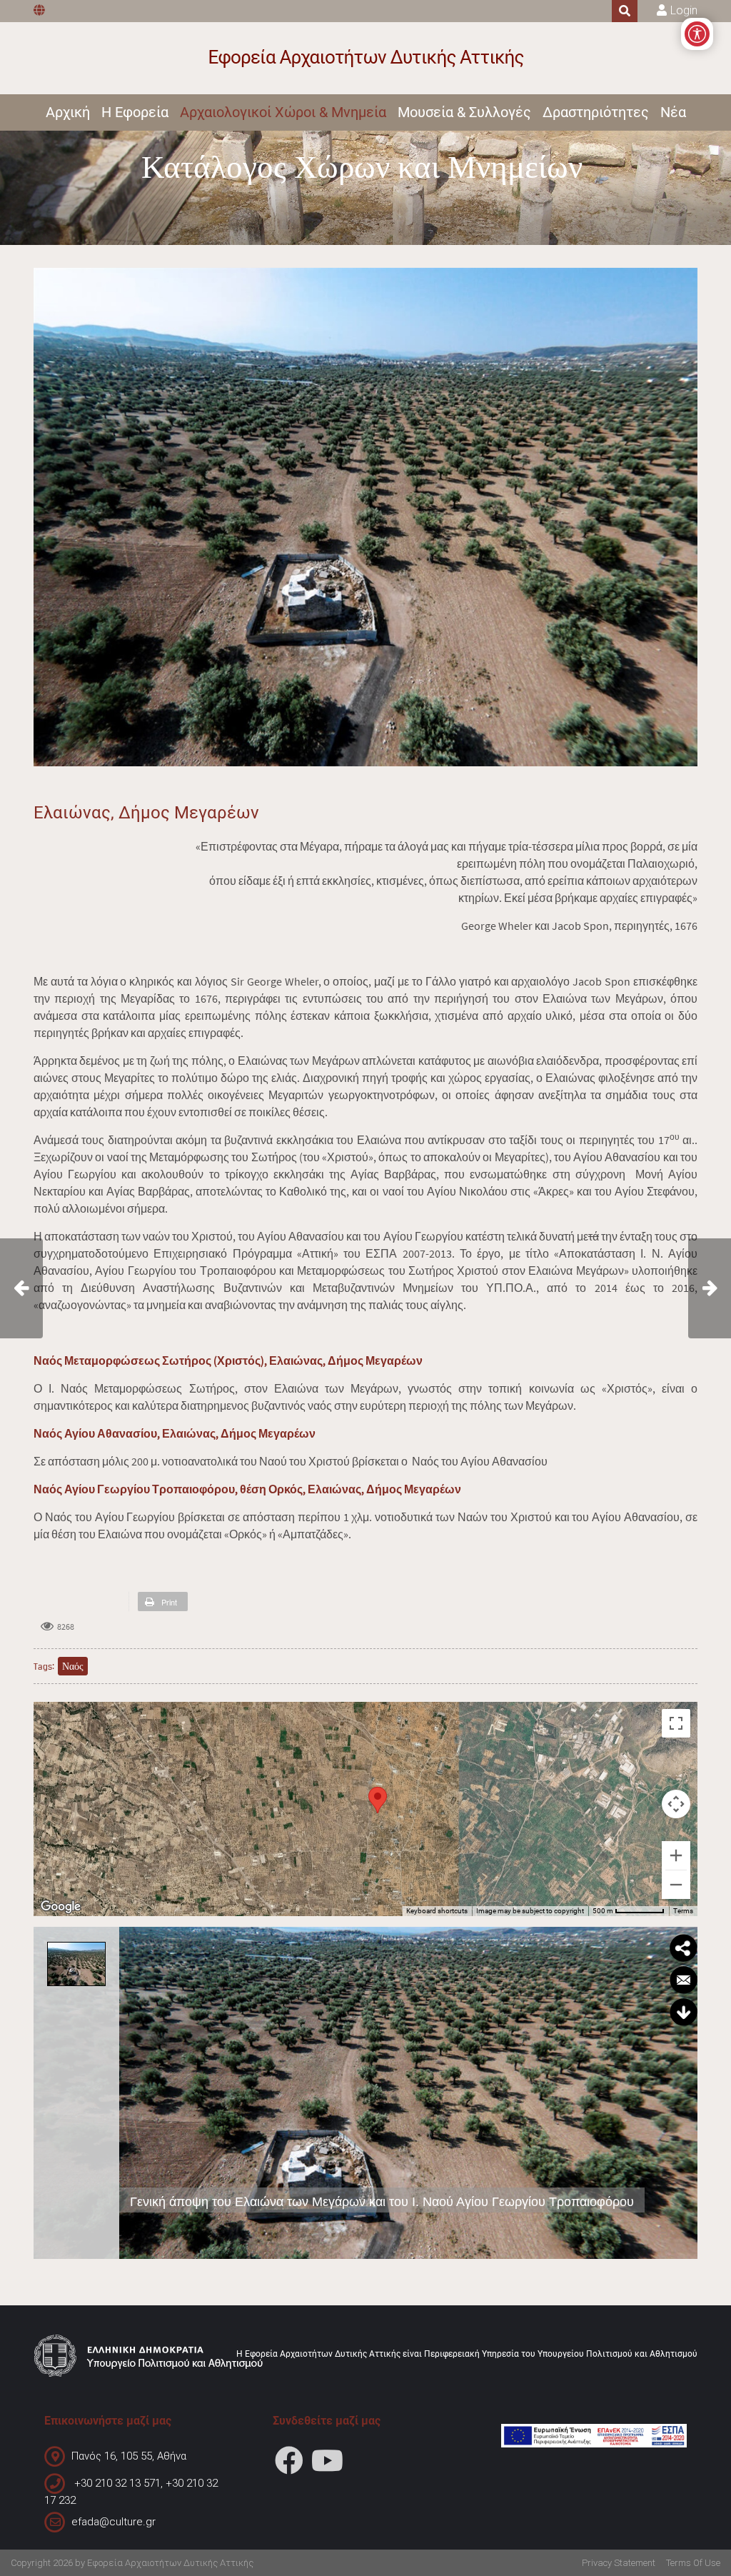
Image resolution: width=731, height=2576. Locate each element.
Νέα (673, 112)
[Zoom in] (676, 1855)
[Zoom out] (676, 1885)
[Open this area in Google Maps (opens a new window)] (61, 1907)
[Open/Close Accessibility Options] (697, 34)
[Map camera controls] (676, 1804)
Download (683, 2013)
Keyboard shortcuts (437, 1911)
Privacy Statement (619, 2563)
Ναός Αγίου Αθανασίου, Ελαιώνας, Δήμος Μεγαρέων (175, 1433)
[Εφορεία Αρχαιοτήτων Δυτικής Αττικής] (366, 58)
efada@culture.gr (114, 2522)
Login (684, 10)
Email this (683, 1980)
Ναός (73, 1666)
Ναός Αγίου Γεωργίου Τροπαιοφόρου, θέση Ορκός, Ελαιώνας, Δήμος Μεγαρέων (247, 1489)
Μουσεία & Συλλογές (464, 112)
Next (682, 2093)
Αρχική (68, 112)
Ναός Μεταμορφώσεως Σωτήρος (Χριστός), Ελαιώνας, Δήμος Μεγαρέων (228, 1360)
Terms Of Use (693, 2563)
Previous (134, 2093)
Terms (683, 1911)
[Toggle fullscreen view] (676, 1723)
